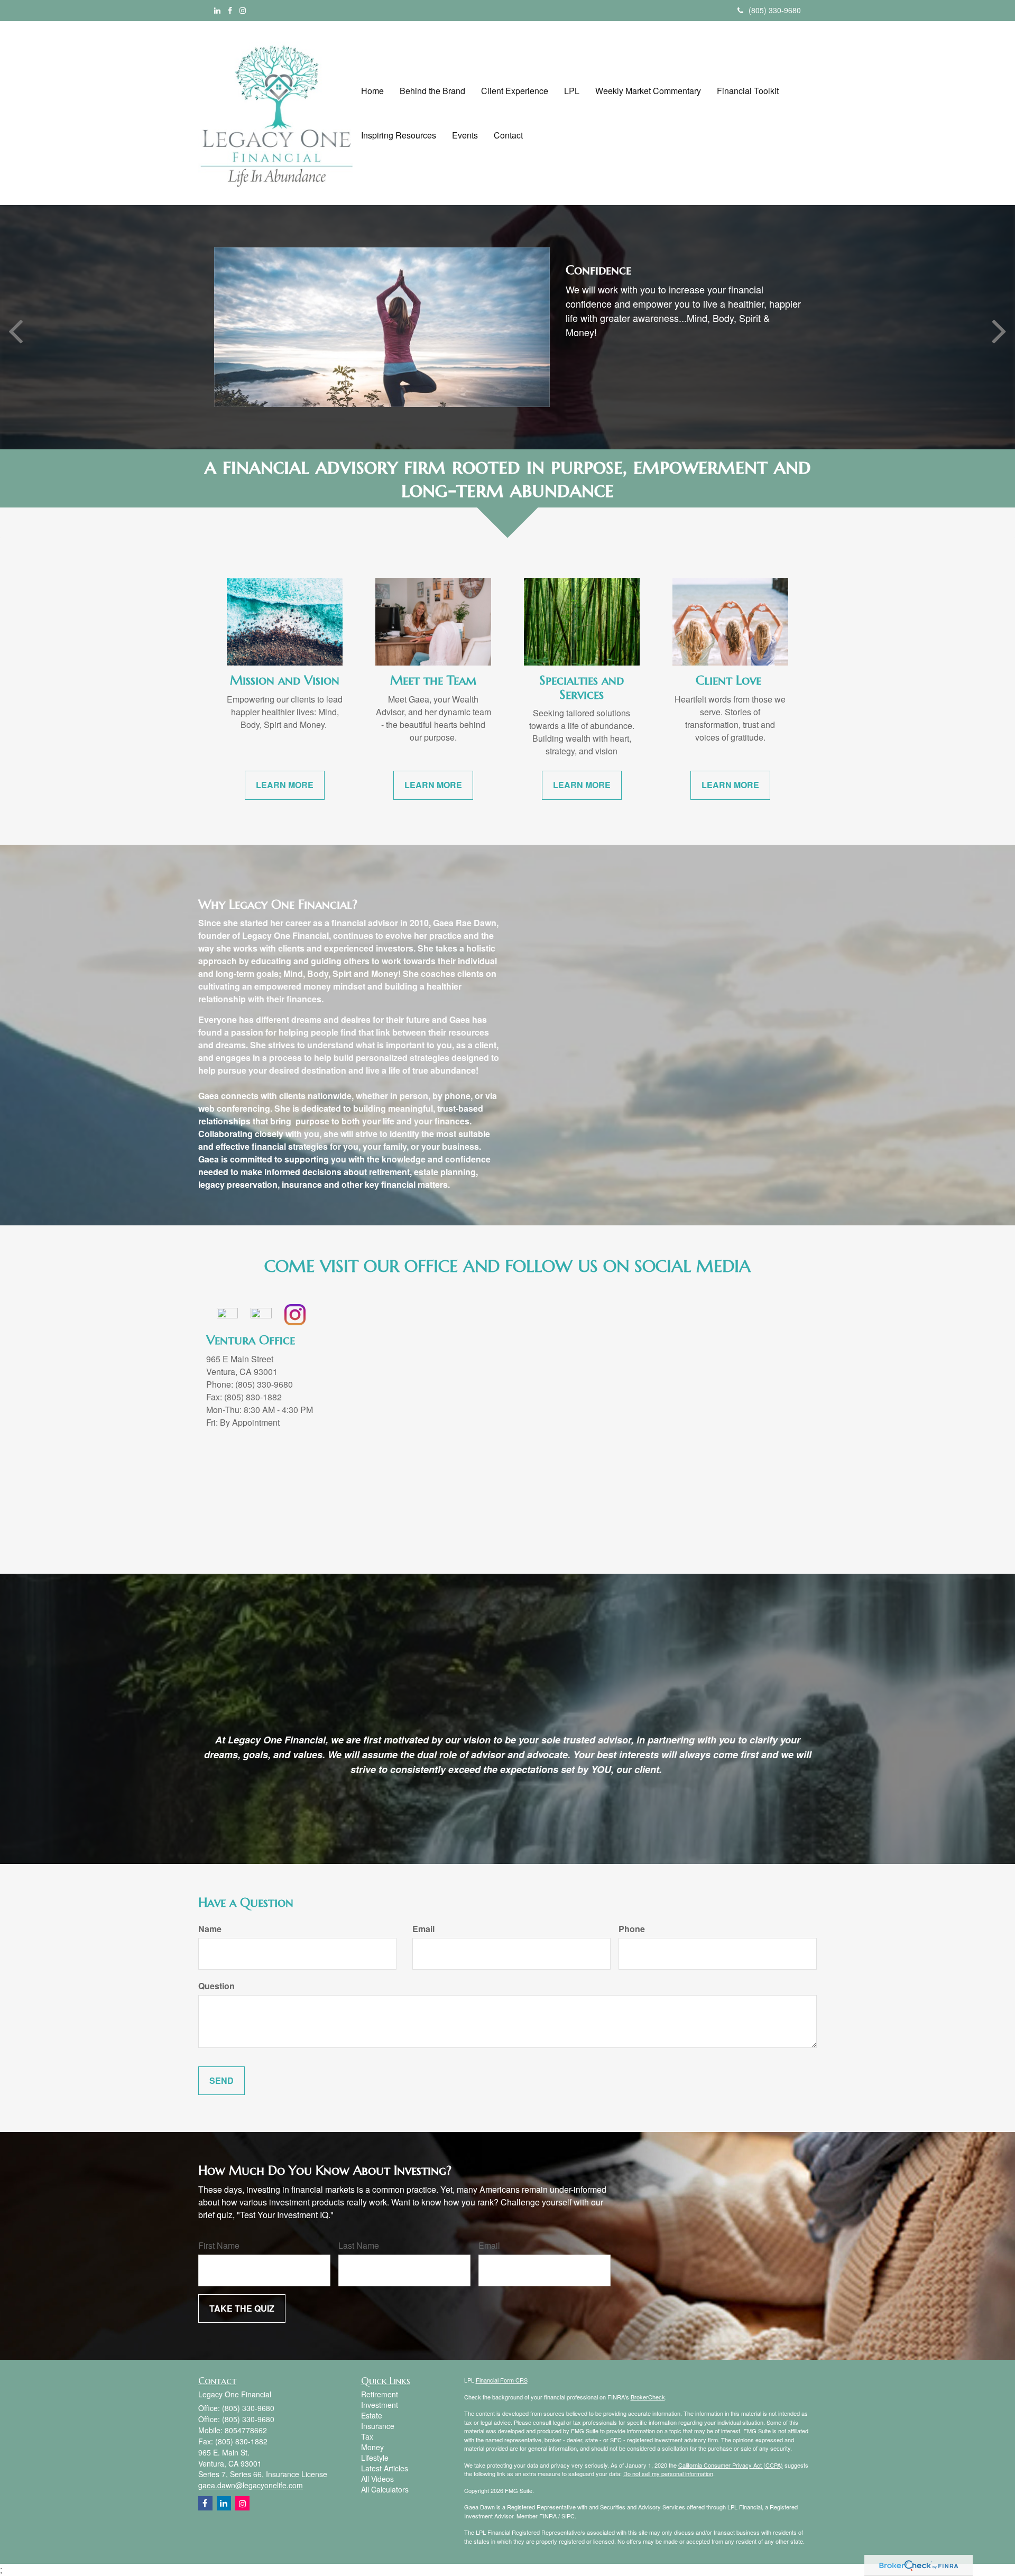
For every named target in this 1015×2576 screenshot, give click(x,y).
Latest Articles (385, 2468)
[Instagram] (243, 10)
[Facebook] (230, 10)
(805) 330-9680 (775, 10)
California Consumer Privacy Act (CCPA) (731, 2465)
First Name (219, 2246)
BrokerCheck (648, 2397)
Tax (367, 2436)
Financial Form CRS (502, 2380)
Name (210, 1929)
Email (423, 1929)
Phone (632, 1929)
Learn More (606, 342)
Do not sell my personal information (668, 2473)
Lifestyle (375, 2458)
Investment (380, 2405)
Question (216, 1986)
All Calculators (385, 2489)
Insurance (378, 2426)
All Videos (377, 2479)
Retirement (380, 2394)
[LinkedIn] (217, 10)
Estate (372, 2415)
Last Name (359, 2246)
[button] (432, 91)
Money (372, 2447)
